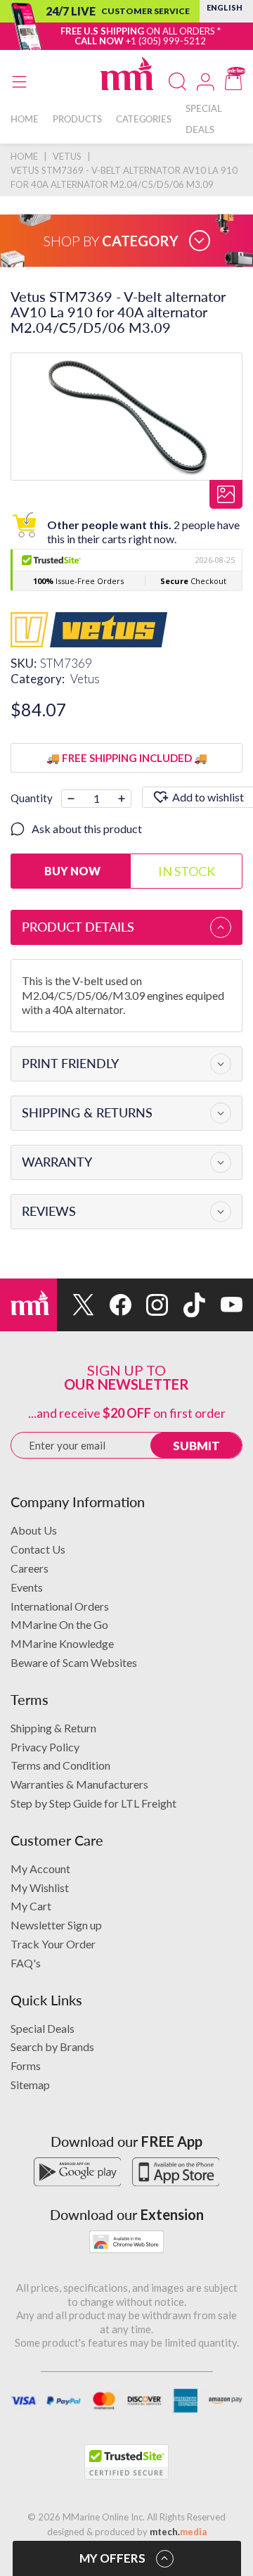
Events (27, 1587)
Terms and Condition (60, 1765)
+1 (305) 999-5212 (166, 41)
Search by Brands (52, 2047)
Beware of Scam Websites (74, 1662)
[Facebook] (113, 1305)
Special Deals (43, 2028)
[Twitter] (76, 1305)
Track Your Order (53, 1944)
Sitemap (30, 2085)
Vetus (85, 679)
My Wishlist (40, 1887)
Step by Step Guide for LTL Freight (93, 1803)
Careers (30, 1568)
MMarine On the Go (59, 1624)
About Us (34, 1530)
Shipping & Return (53, 1728)
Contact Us (38, 1549)
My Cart (31, 1906)
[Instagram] (150, 1305)
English (225, 7)
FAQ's (26, 1963)
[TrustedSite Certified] (126, 2462)
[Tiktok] (187, 1305)
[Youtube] (224, 1305)
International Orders (60, 1606)
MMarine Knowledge (62, 1643)
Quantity (32, 798)
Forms (26, 2066)
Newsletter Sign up (56, 1925)
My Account (40, 1868)
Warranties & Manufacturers (79, 1784)
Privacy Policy (45, 1747)
